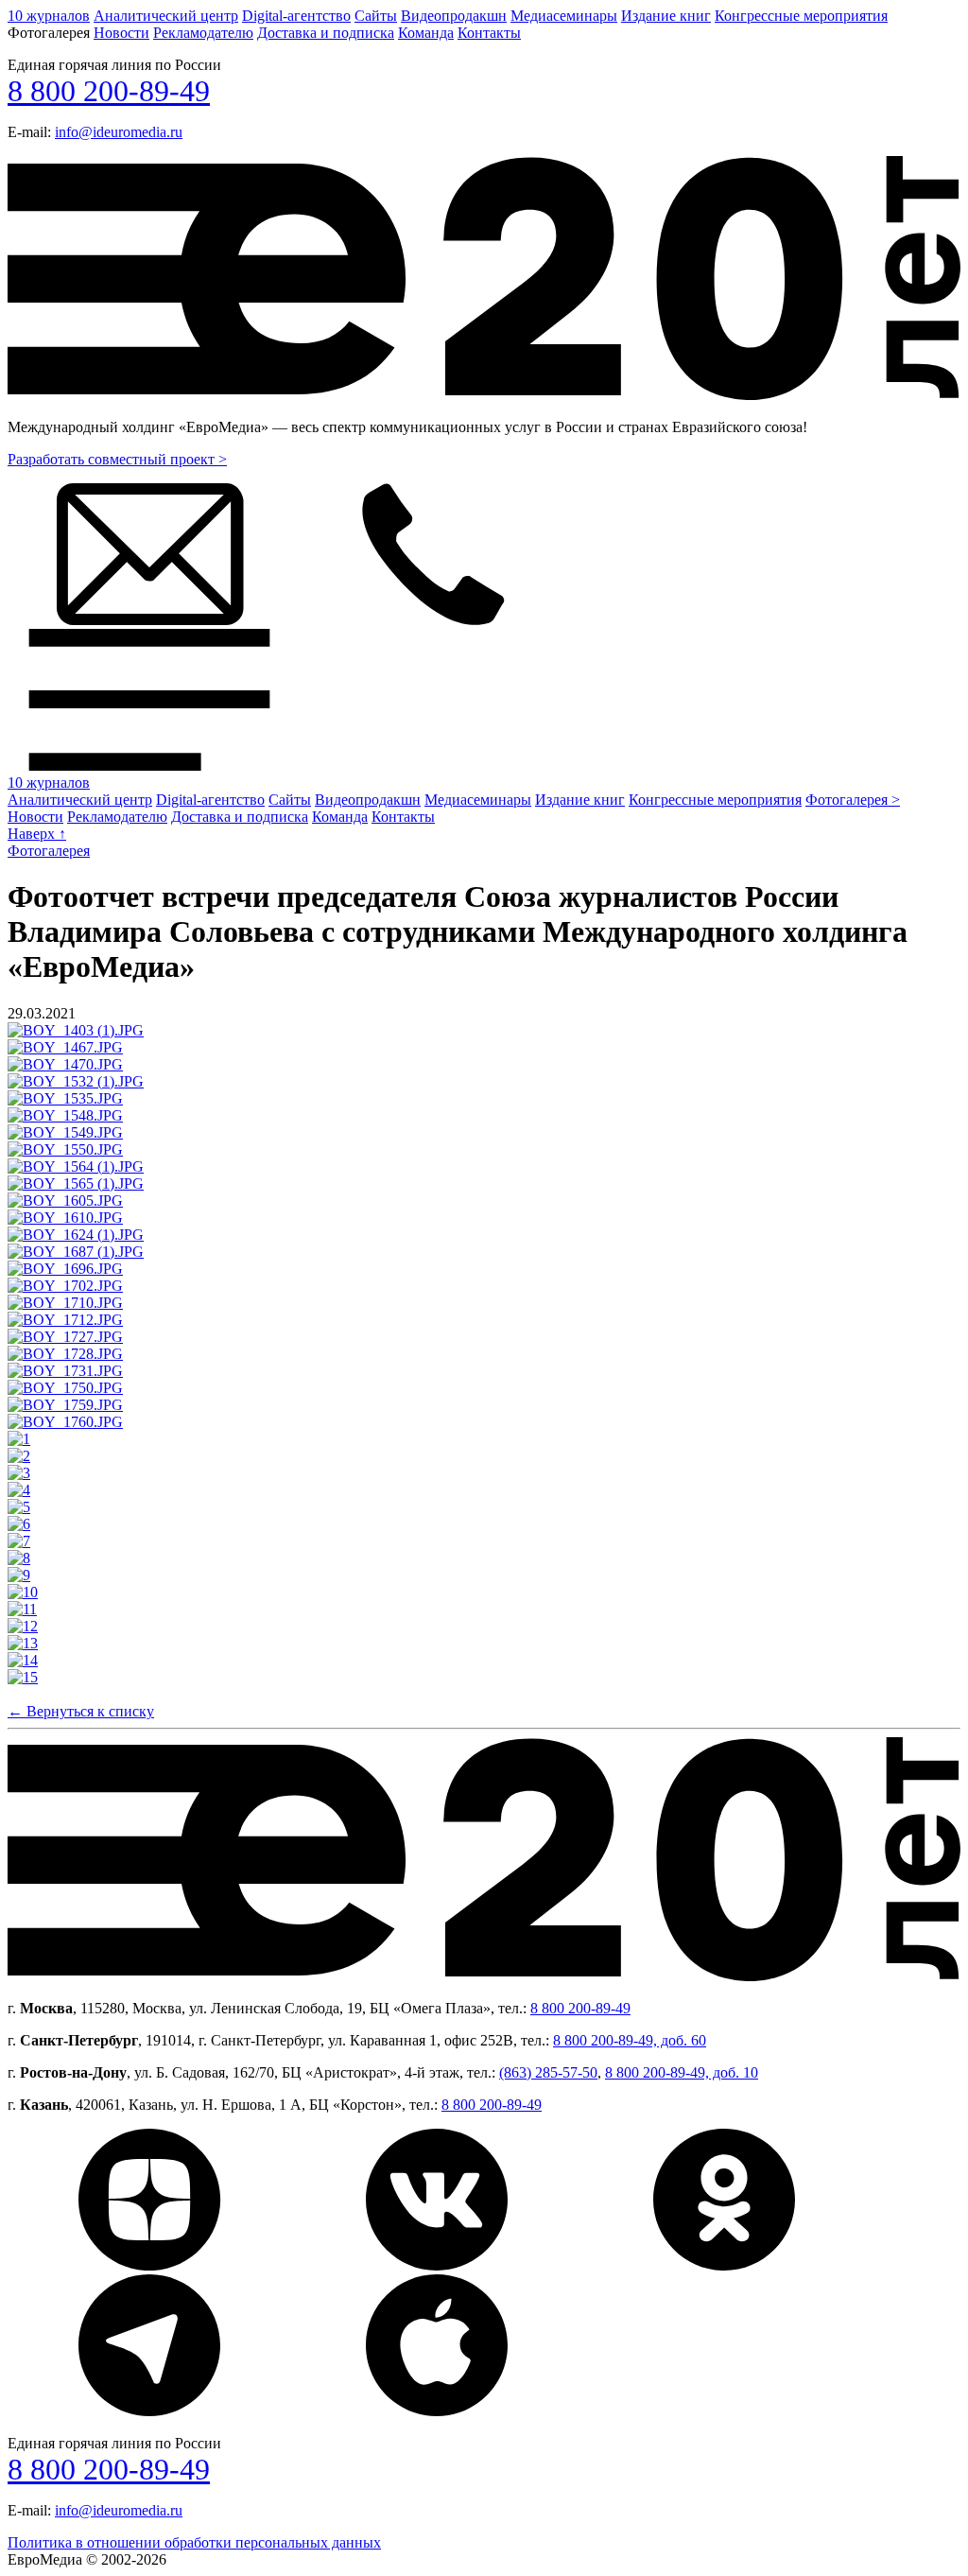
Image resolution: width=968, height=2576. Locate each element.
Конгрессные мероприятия (801, 16)
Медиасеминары (564, 16)
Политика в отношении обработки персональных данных (194, 2542)
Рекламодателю (203, 33)
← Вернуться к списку (81, 1711)
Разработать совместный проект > (117, 459)
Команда (426, 33)
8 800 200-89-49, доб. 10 (682, 2072)
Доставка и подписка (326, 33)
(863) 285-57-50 (548, 2072)
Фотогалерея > (853, 800)
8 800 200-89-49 (109, 91)
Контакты (489, 33)
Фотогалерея (49, 851)
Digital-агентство (296, 16)
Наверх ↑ (37, 834)
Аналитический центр (166, 16)
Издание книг (666, 16)
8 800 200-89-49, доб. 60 (630, 2040)
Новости (121, 33)
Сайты (376, 16)
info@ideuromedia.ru (119, 132)
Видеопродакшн (454, 16)
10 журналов (49, 16)
